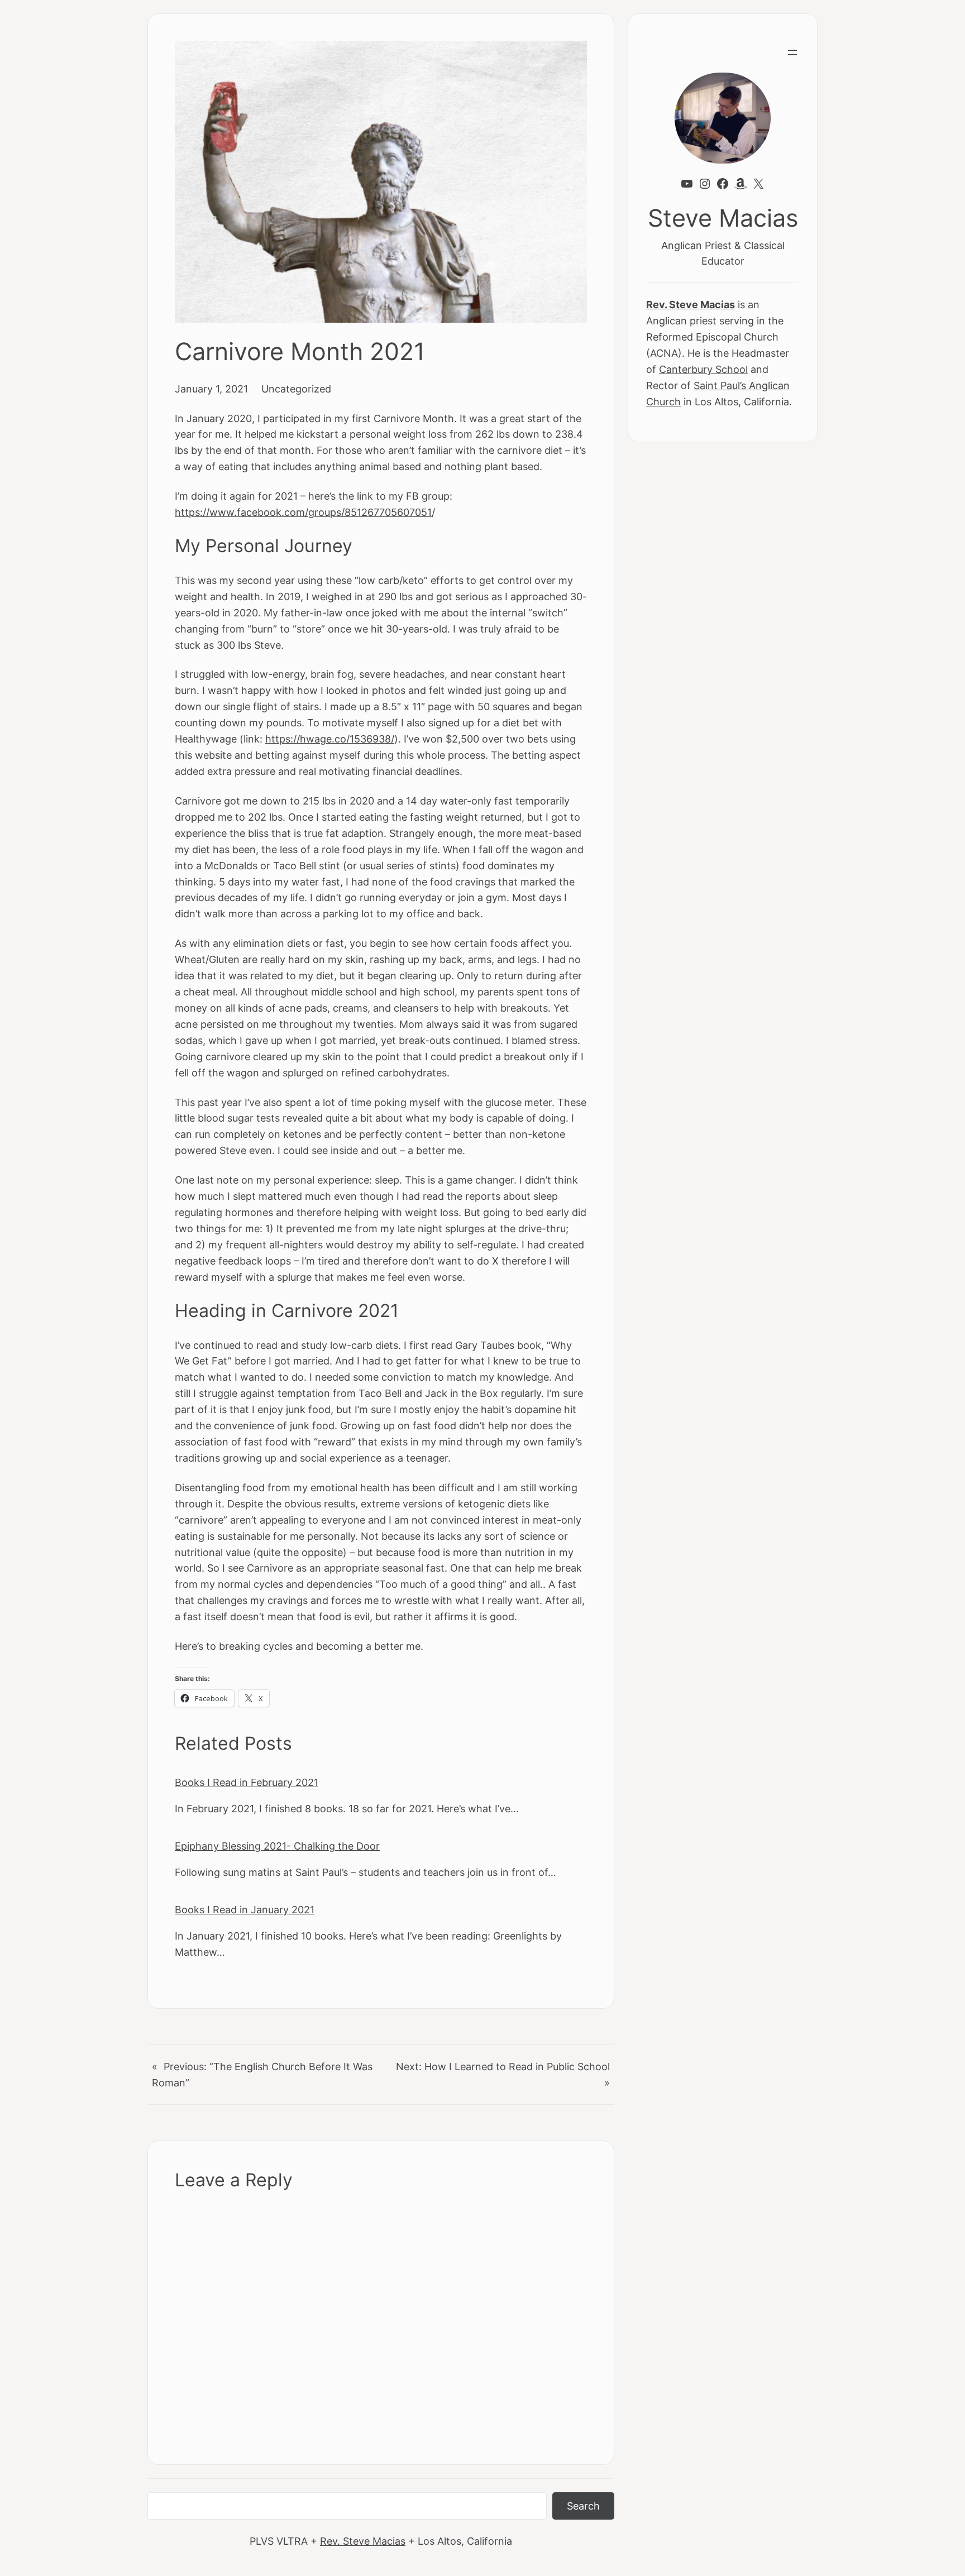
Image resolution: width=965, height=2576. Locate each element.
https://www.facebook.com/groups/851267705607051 (303, 512)
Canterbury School (703, 369)
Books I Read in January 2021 (245, 1909)
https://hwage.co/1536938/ (330, 739)
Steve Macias (723, 218)
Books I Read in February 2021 (247, 1782)
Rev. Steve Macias (363, 2541)
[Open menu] (792, 52)
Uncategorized (296, 389)
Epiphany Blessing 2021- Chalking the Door (277, 1846)
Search (583, 2506)
